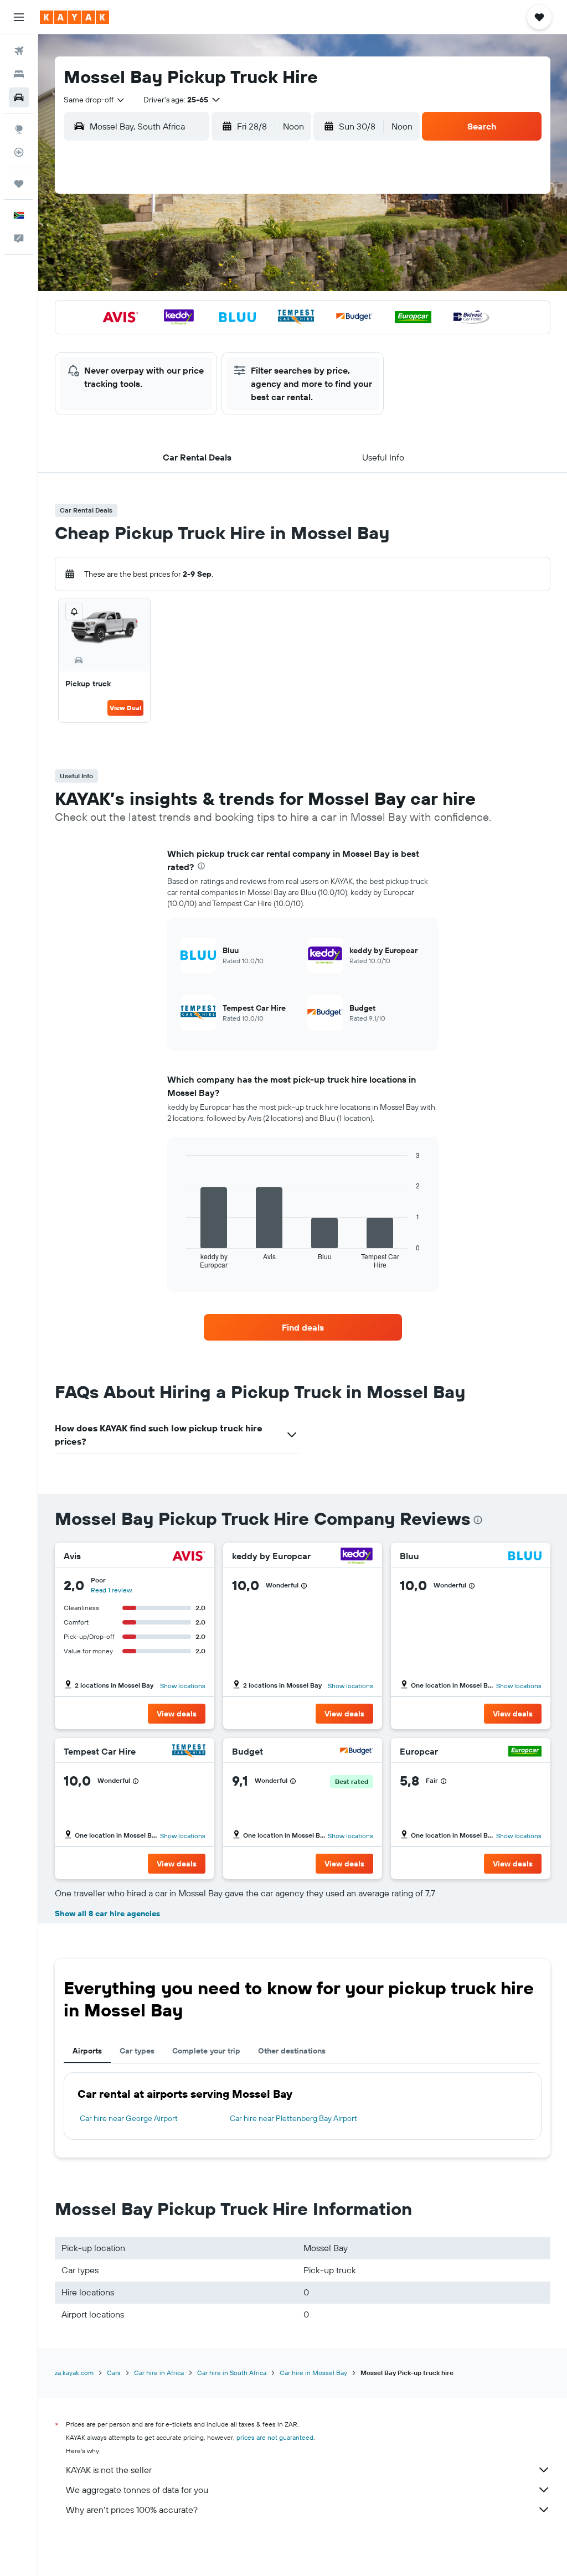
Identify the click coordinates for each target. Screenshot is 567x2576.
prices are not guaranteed (275, 2437)
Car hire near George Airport (129, 2118)
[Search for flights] (19, 51)
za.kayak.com (74, 2373)
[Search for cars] (19, 97)
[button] (19, 17)
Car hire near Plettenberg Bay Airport (293, 2118)
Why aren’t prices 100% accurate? (132, 2510)
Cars (114, 2373)
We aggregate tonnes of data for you (137, 2490)
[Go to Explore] (19, 129)
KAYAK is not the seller (109, 2470)
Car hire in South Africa (232, 2373)
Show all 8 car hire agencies (107, 1913)
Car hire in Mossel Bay (313, 2373)
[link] (303, 1327)
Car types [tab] (137, 2051)
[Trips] (19, 184)
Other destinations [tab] (292, 2051)
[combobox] (95, 100)
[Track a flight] (19, 152)
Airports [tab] (87, 2051)
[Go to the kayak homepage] (74, 17)
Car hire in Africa (159, 2373)
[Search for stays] (19, 74)
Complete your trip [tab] (206, 2051)
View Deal (125, 708)
